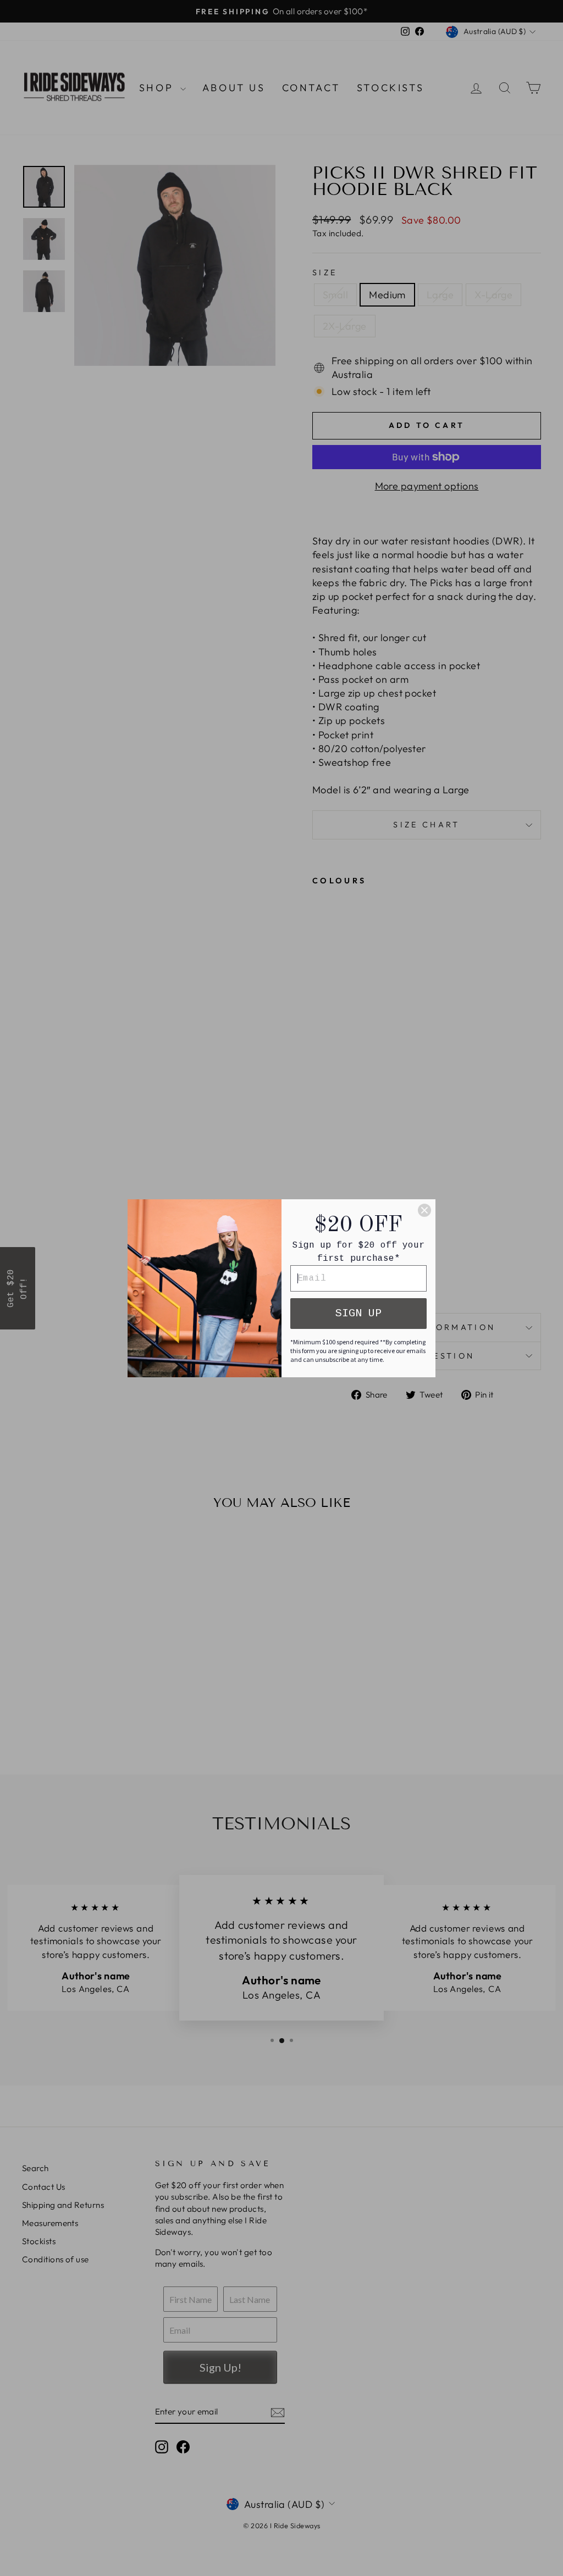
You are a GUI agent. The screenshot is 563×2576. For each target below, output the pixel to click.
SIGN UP (358, 1313)
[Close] (424, 1210)
